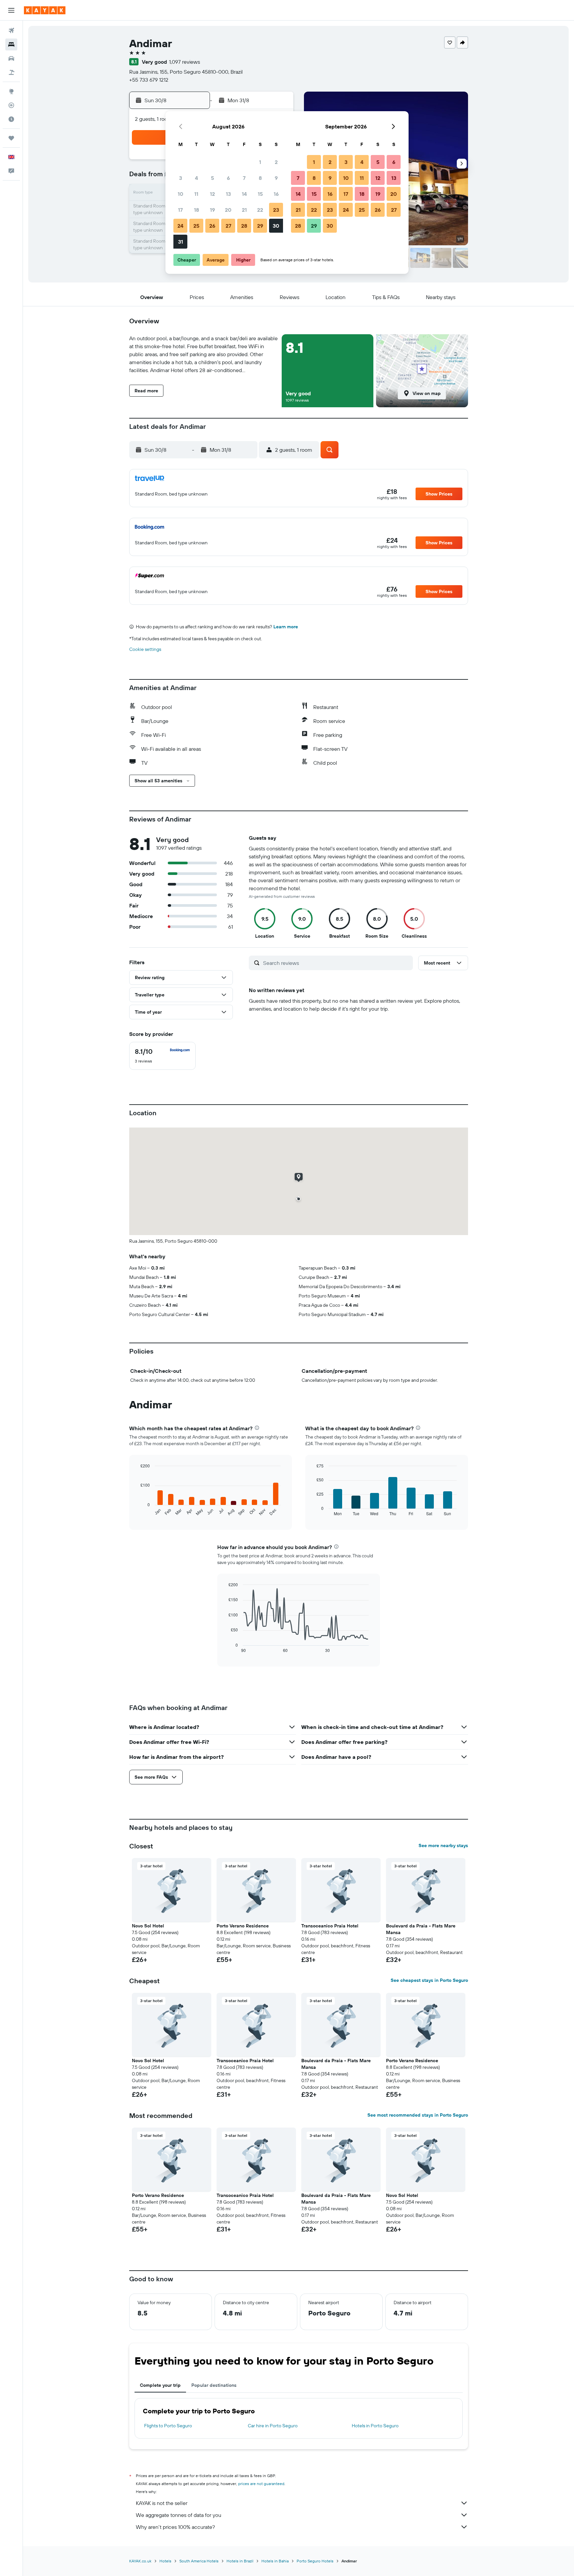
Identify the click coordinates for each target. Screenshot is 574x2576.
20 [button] (228, 210)
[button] (11, 10)
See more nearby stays (443, 1845)
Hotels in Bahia (275, 2561)
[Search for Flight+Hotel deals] (11, 72)
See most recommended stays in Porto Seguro (418, 2115)
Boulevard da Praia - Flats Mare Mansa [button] (421, 1929)
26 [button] (212, 226)
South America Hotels (199, 2561)
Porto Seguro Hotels (315, 2561)
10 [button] (181, 194)
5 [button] (212, 178)
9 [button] (276, 178)
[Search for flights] (11, 31)
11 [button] (196, 194)
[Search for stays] (11, 44)
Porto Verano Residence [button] (243, 1926)
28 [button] (244, 226)
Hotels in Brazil (240, 2561)
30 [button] (276, 226)
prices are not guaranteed (261, 2484)
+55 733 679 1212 (149, 80)
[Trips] (11, 138)
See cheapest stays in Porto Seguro (429, 1980)
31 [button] (181, 242)
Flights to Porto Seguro (168, 2426)
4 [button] (196, 178)
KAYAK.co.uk (140, 2561)
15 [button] (260, 194)
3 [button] (181, 178)
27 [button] (228, 226)
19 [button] (212, 210)
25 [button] (196, 226)
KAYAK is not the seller (162, 2503)
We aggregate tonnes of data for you (179, 2515)
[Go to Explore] (11, 91)
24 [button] (180, 226)
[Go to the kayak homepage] (45, 10)
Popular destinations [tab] (214, 2385)
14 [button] (244, 194)
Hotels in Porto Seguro (375, 2426)
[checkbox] (162, 1056)
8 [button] (260, 178)
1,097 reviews (185, 62)
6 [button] (228, 178)
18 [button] (196, 210)
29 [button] (260, 226)
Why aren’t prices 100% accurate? (175, 2527)
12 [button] (212, 194)
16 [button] (276, 194)
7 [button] (244, 178)
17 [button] (180, 210)
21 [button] (244, 210)
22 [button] (260, 210)
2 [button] (276, 162)
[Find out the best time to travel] (11, 119)
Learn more (286, 627)
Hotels (165, 2561)
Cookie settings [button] (145, 649)
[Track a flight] (11, 105)
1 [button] (260, 162)
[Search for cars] (11, 58)
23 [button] (276, 210)
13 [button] (228, 194)
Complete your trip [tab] (160, 2385)
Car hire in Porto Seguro (273, 2426)
